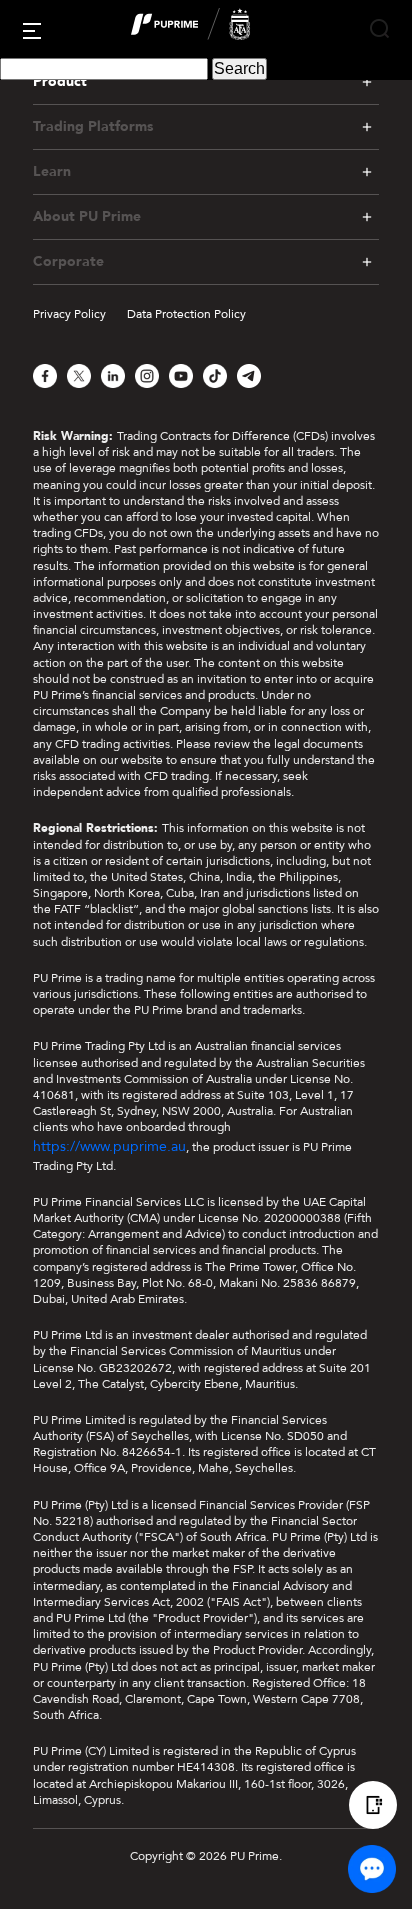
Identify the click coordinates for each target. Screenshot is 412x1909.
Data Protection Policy (186, 314)
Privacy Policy (69, 314)
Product (60, 81)
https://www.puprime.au (109, 1146)
